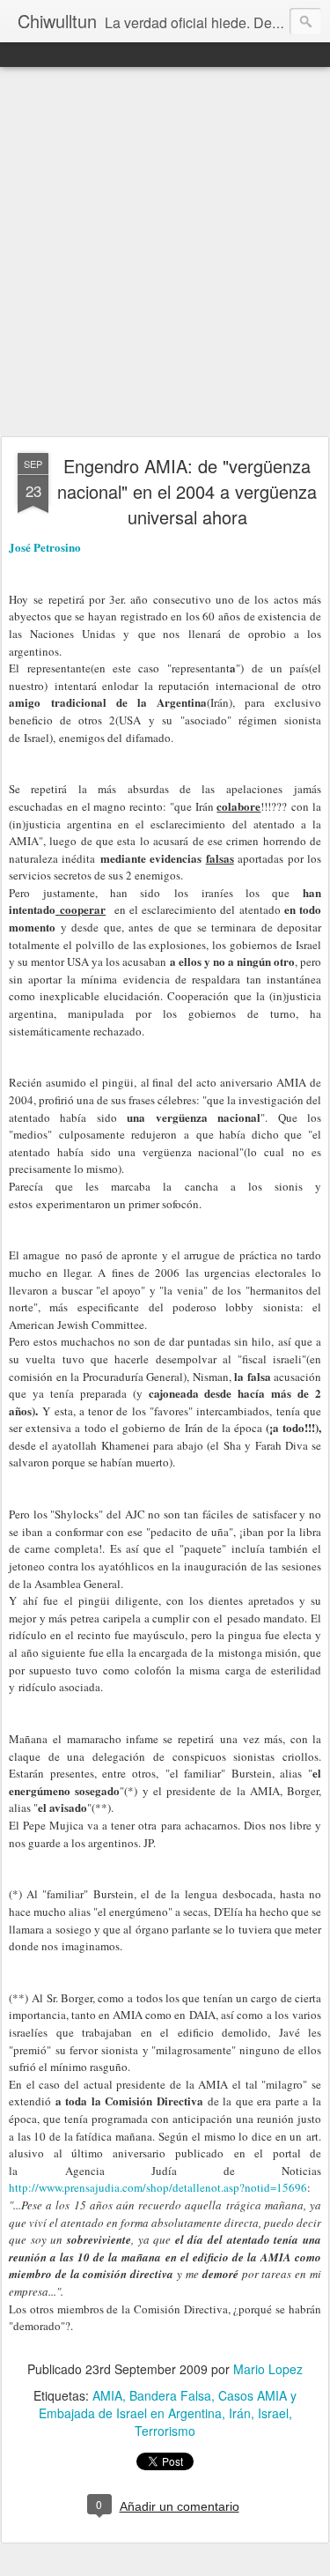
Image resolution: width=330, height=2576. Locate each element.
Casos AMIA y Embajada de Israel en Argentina (168, 2404)
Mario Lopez (268, 2369)
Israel (273, 2413)
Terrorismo (165, 2431)
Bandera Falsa (170, 2395)
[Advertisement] (165, 252)
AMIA (107, 2395)
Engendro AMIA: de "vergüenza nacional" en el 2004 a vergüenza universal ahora (187, 491)
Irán (240, 2413)
